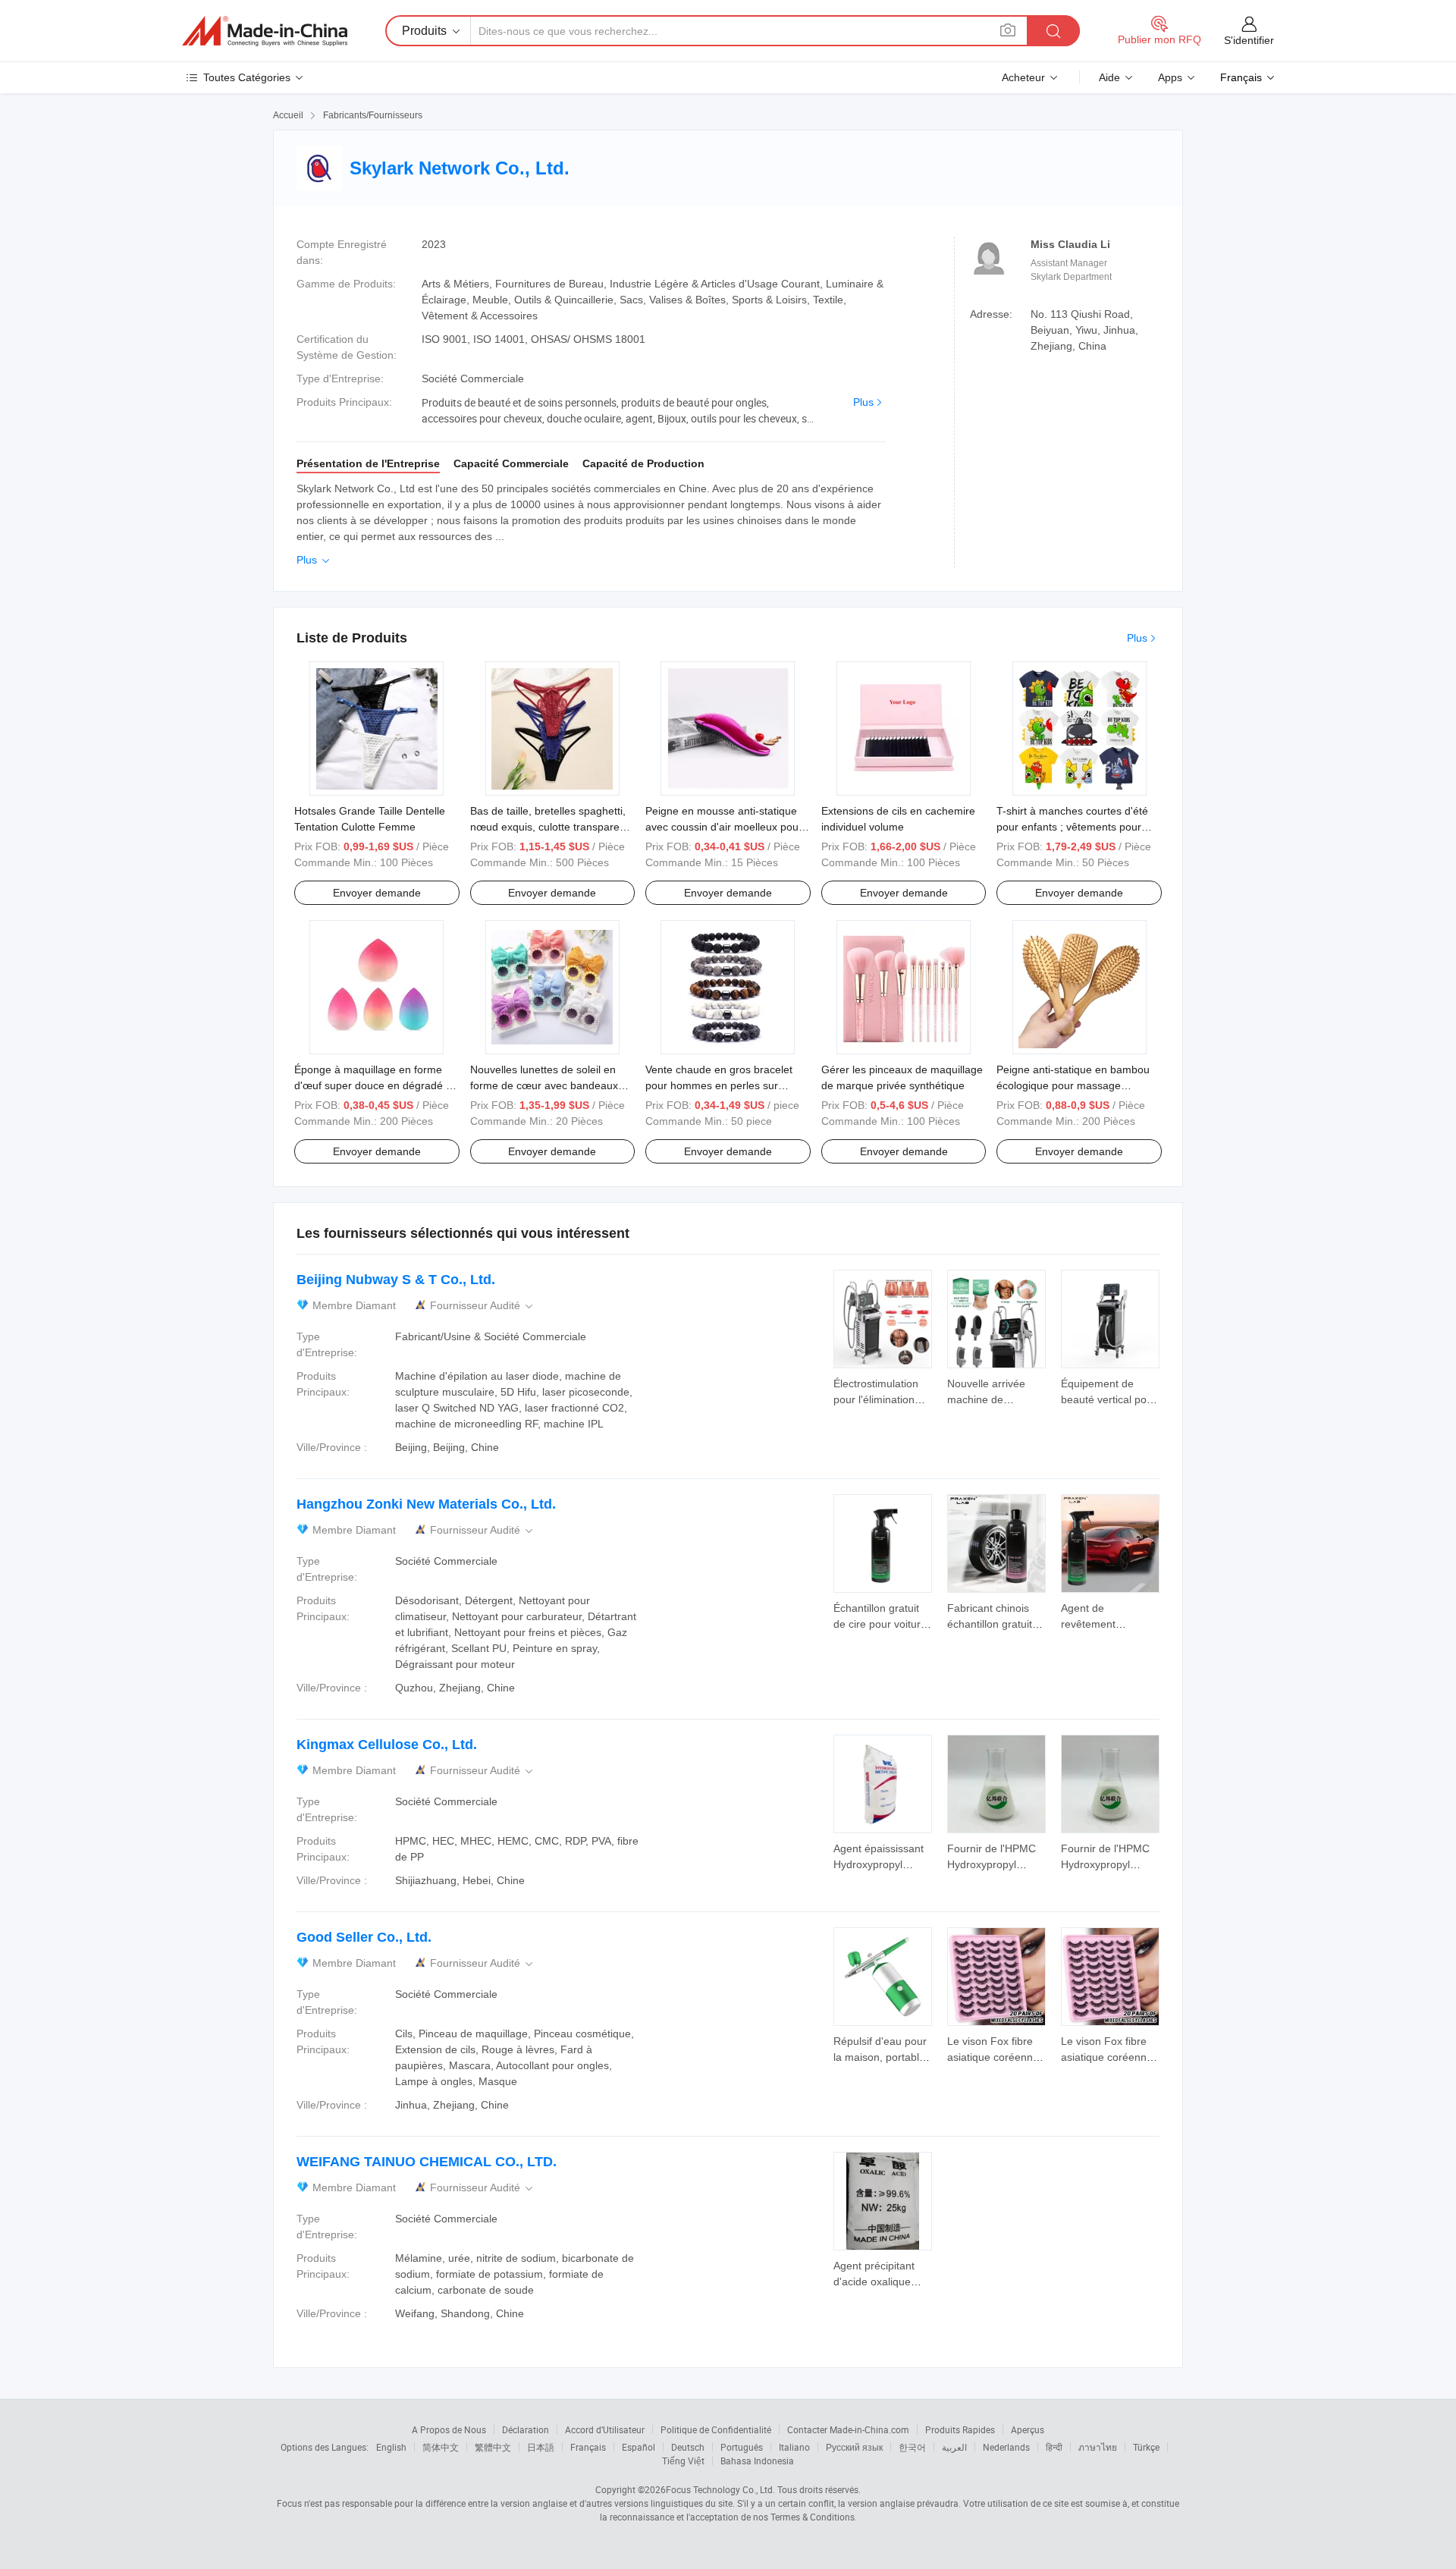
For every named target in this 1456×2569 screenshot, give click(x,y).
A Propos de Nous (449, 2429)
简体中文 (441, 2447)
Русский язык (854, 2447)
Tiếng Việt (683, 2461)
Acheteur (1023, 77)
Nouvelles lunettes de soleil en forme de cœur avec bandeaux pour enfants (544, 1085)
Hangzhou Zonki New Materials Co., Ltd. (426, 1504)
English (391, 2447)
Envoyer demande (377, 893)
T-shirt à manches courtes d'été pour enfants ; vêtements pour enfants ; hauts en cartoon (1072, 827)
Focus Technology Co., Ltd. (720, 2489)
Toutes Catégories (247, 77)
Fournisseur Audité (483, 1306)
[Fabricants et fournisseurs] (265, 31)
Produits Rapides (960, 2429)
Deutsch (688, 2447)
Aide (1109, 77)
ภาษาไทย (1098, 2447)
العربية (954, 2447)
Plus (863, 402)
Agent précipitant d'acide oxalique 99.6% (874, 2282)
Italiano (794, 2447)
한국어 (912, 2447)
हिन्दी (1054, 2447)
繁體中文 (493, 2447)
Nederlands (1006, 2447)
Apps (1170, 77)
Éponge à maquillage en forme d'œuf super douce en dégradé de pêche (376, 1085)
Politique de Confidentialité (716, 2429)
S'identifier (1249, 40)
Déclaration (526, 2429)
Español (639, 2447)
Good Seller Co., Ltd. (364, 1937)
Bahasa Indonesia (757, 2461)
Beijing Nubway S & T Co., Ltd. (396, 1280)
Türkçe (1146, 2447)
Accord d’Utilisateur (605, 2429)
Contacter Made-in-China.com (848, 2429)
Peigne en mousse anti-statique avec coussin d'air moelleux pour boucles (724, 827)
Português (742, 2447)
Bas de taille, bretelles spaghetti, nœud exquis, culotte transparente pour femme (552, 827)
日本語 (541, 2447)
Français (588, 2447)
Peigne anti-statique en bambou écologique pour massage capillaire (1073, 1085)
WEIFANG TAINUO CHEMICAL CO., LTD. (427, 2162)
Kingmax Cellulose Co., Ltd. (387, 1745)
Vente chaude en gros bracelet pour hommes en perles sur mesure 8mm (719, 1085)
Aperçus (1028, 2429)
